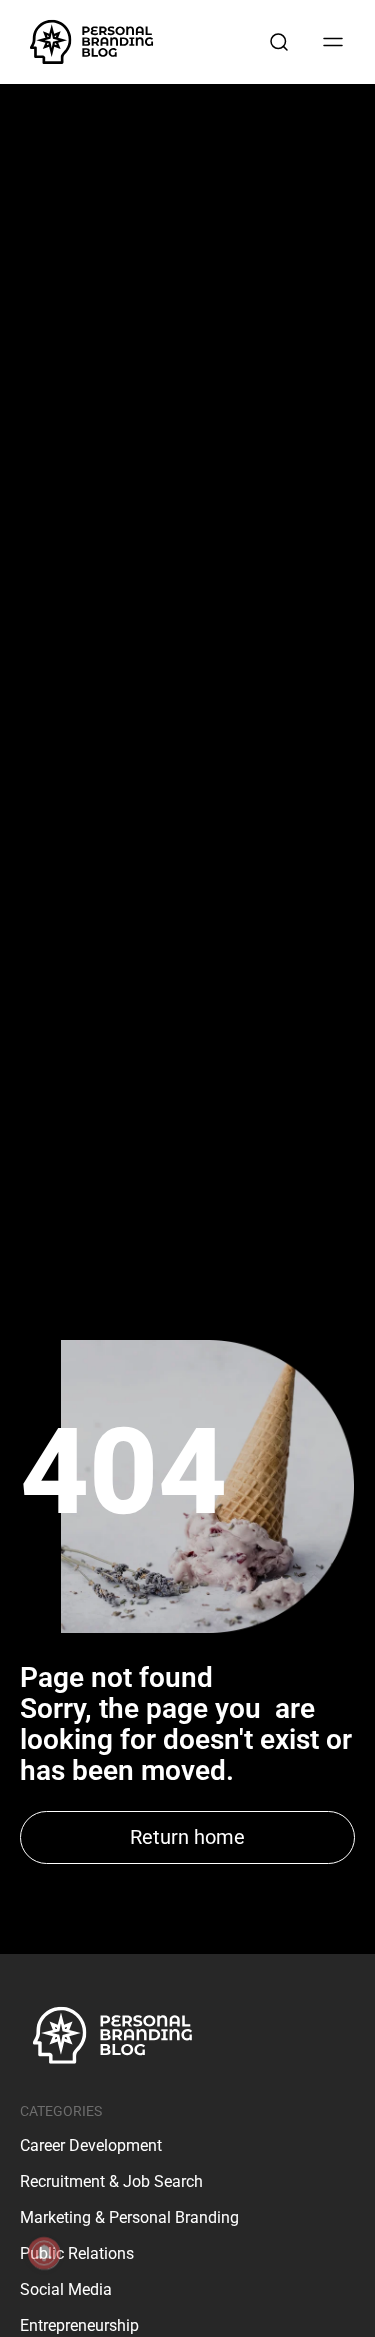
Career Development (91, 2145)
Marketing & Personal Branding (129, 2217)
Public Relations (77, 2253)
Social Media (66, 2289)
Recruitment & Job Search (111, 2181)
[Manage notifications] (44, 2253)
